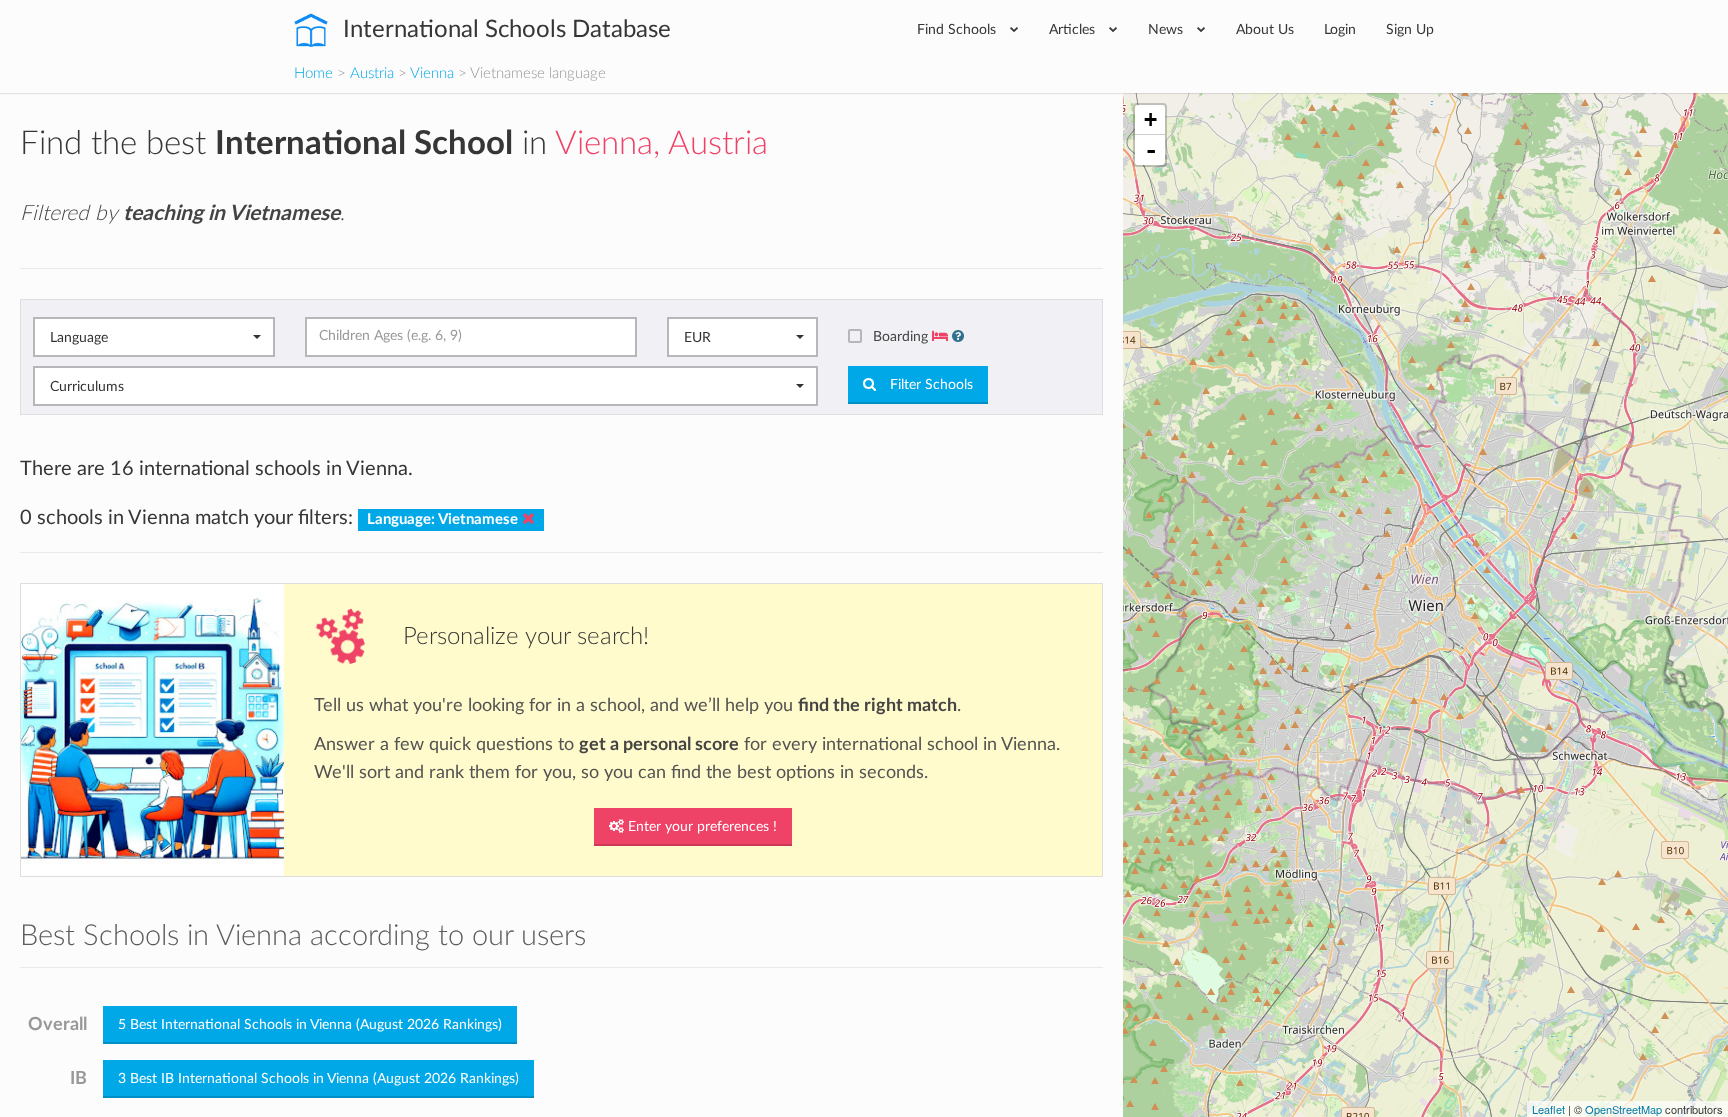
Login (1340, 29)
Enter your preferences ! (700, 827)
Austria (372, 73)
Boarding (902, 336)
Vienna (432, 73)
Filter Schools (929, 385)
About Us (1265, 29)
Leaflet (1548, 1109)
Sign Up (1410, 29)
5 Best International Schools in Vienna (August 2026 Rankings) (310, 1025)
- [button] (1151, 150)
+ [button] (1150, 119)
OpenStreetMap (1623, 1109)
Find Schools (958, 29)
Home (313, 73)
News (1167, 29)
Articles (1074, 29)
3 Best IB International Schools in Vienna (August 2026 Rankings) (318, 1079)
